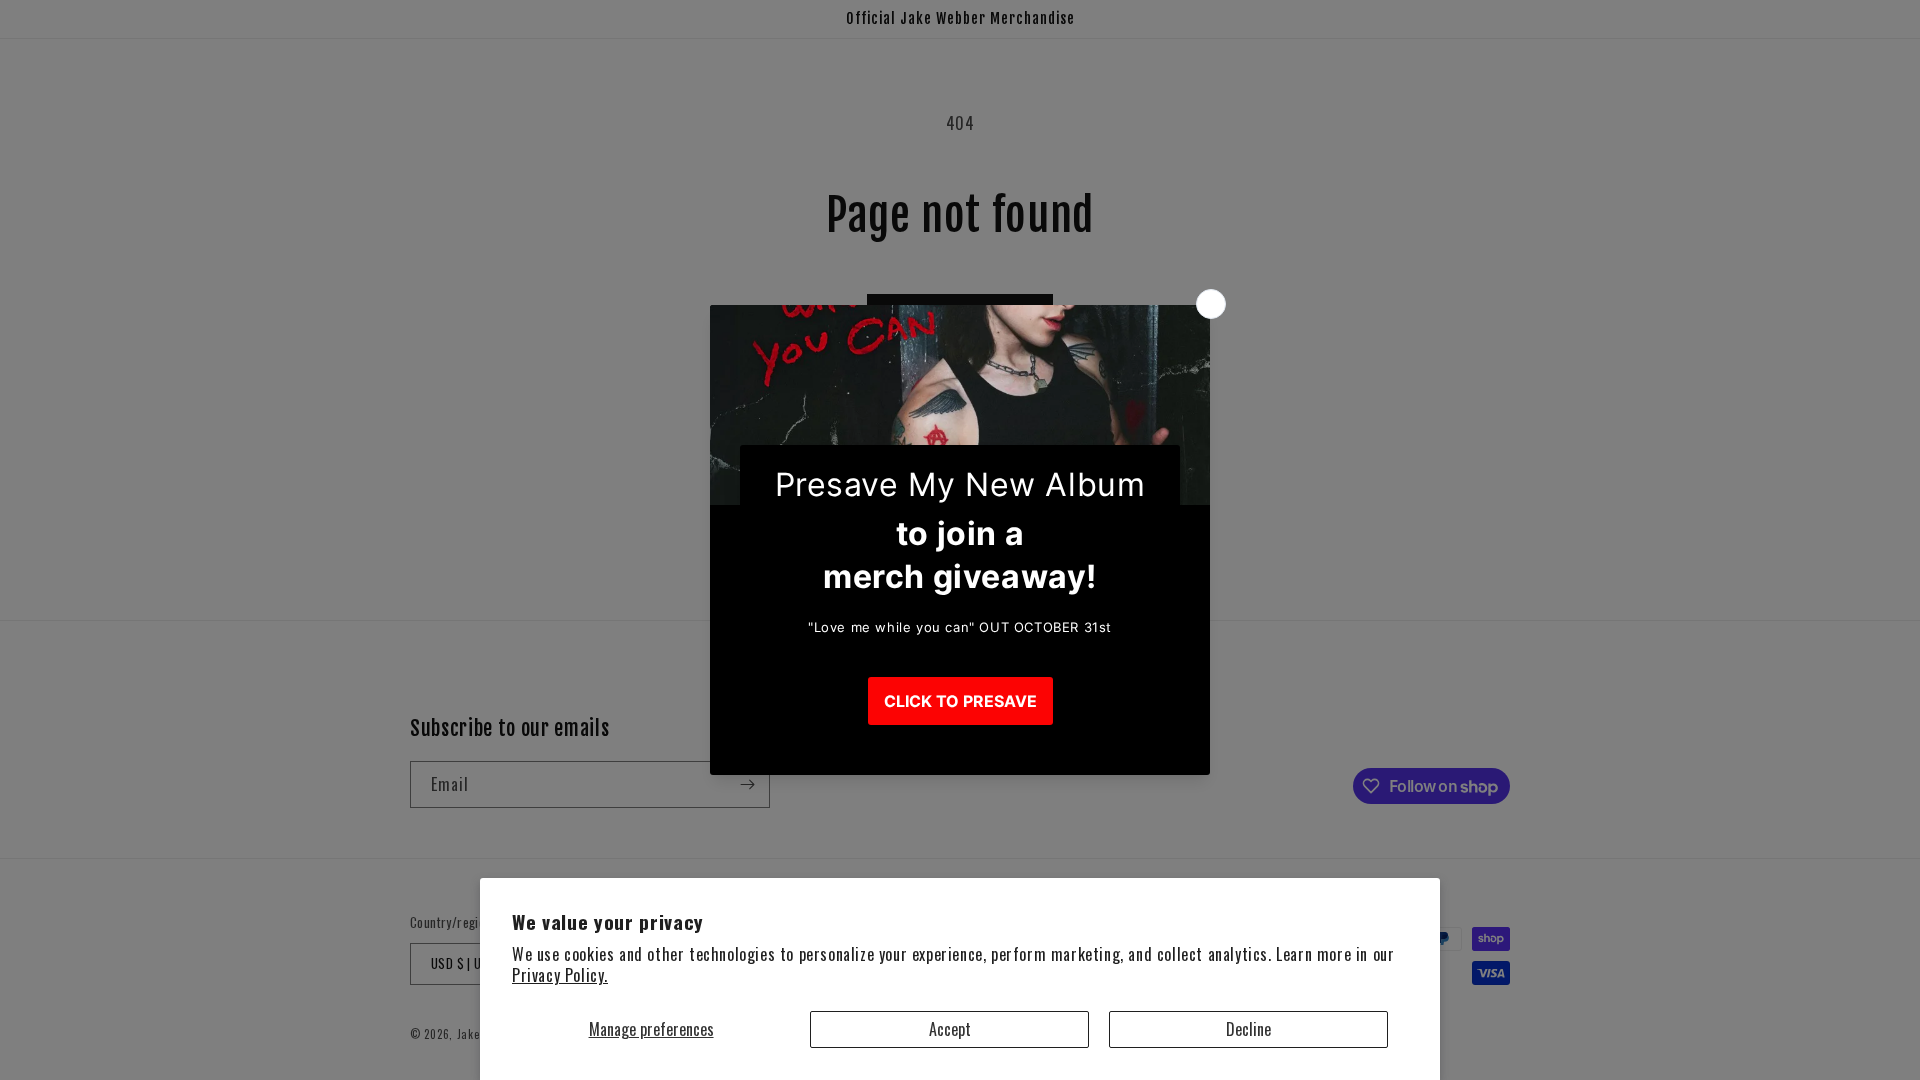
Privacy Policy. (560, 975)
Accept (950, 1029)
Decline (1248, 1029)
